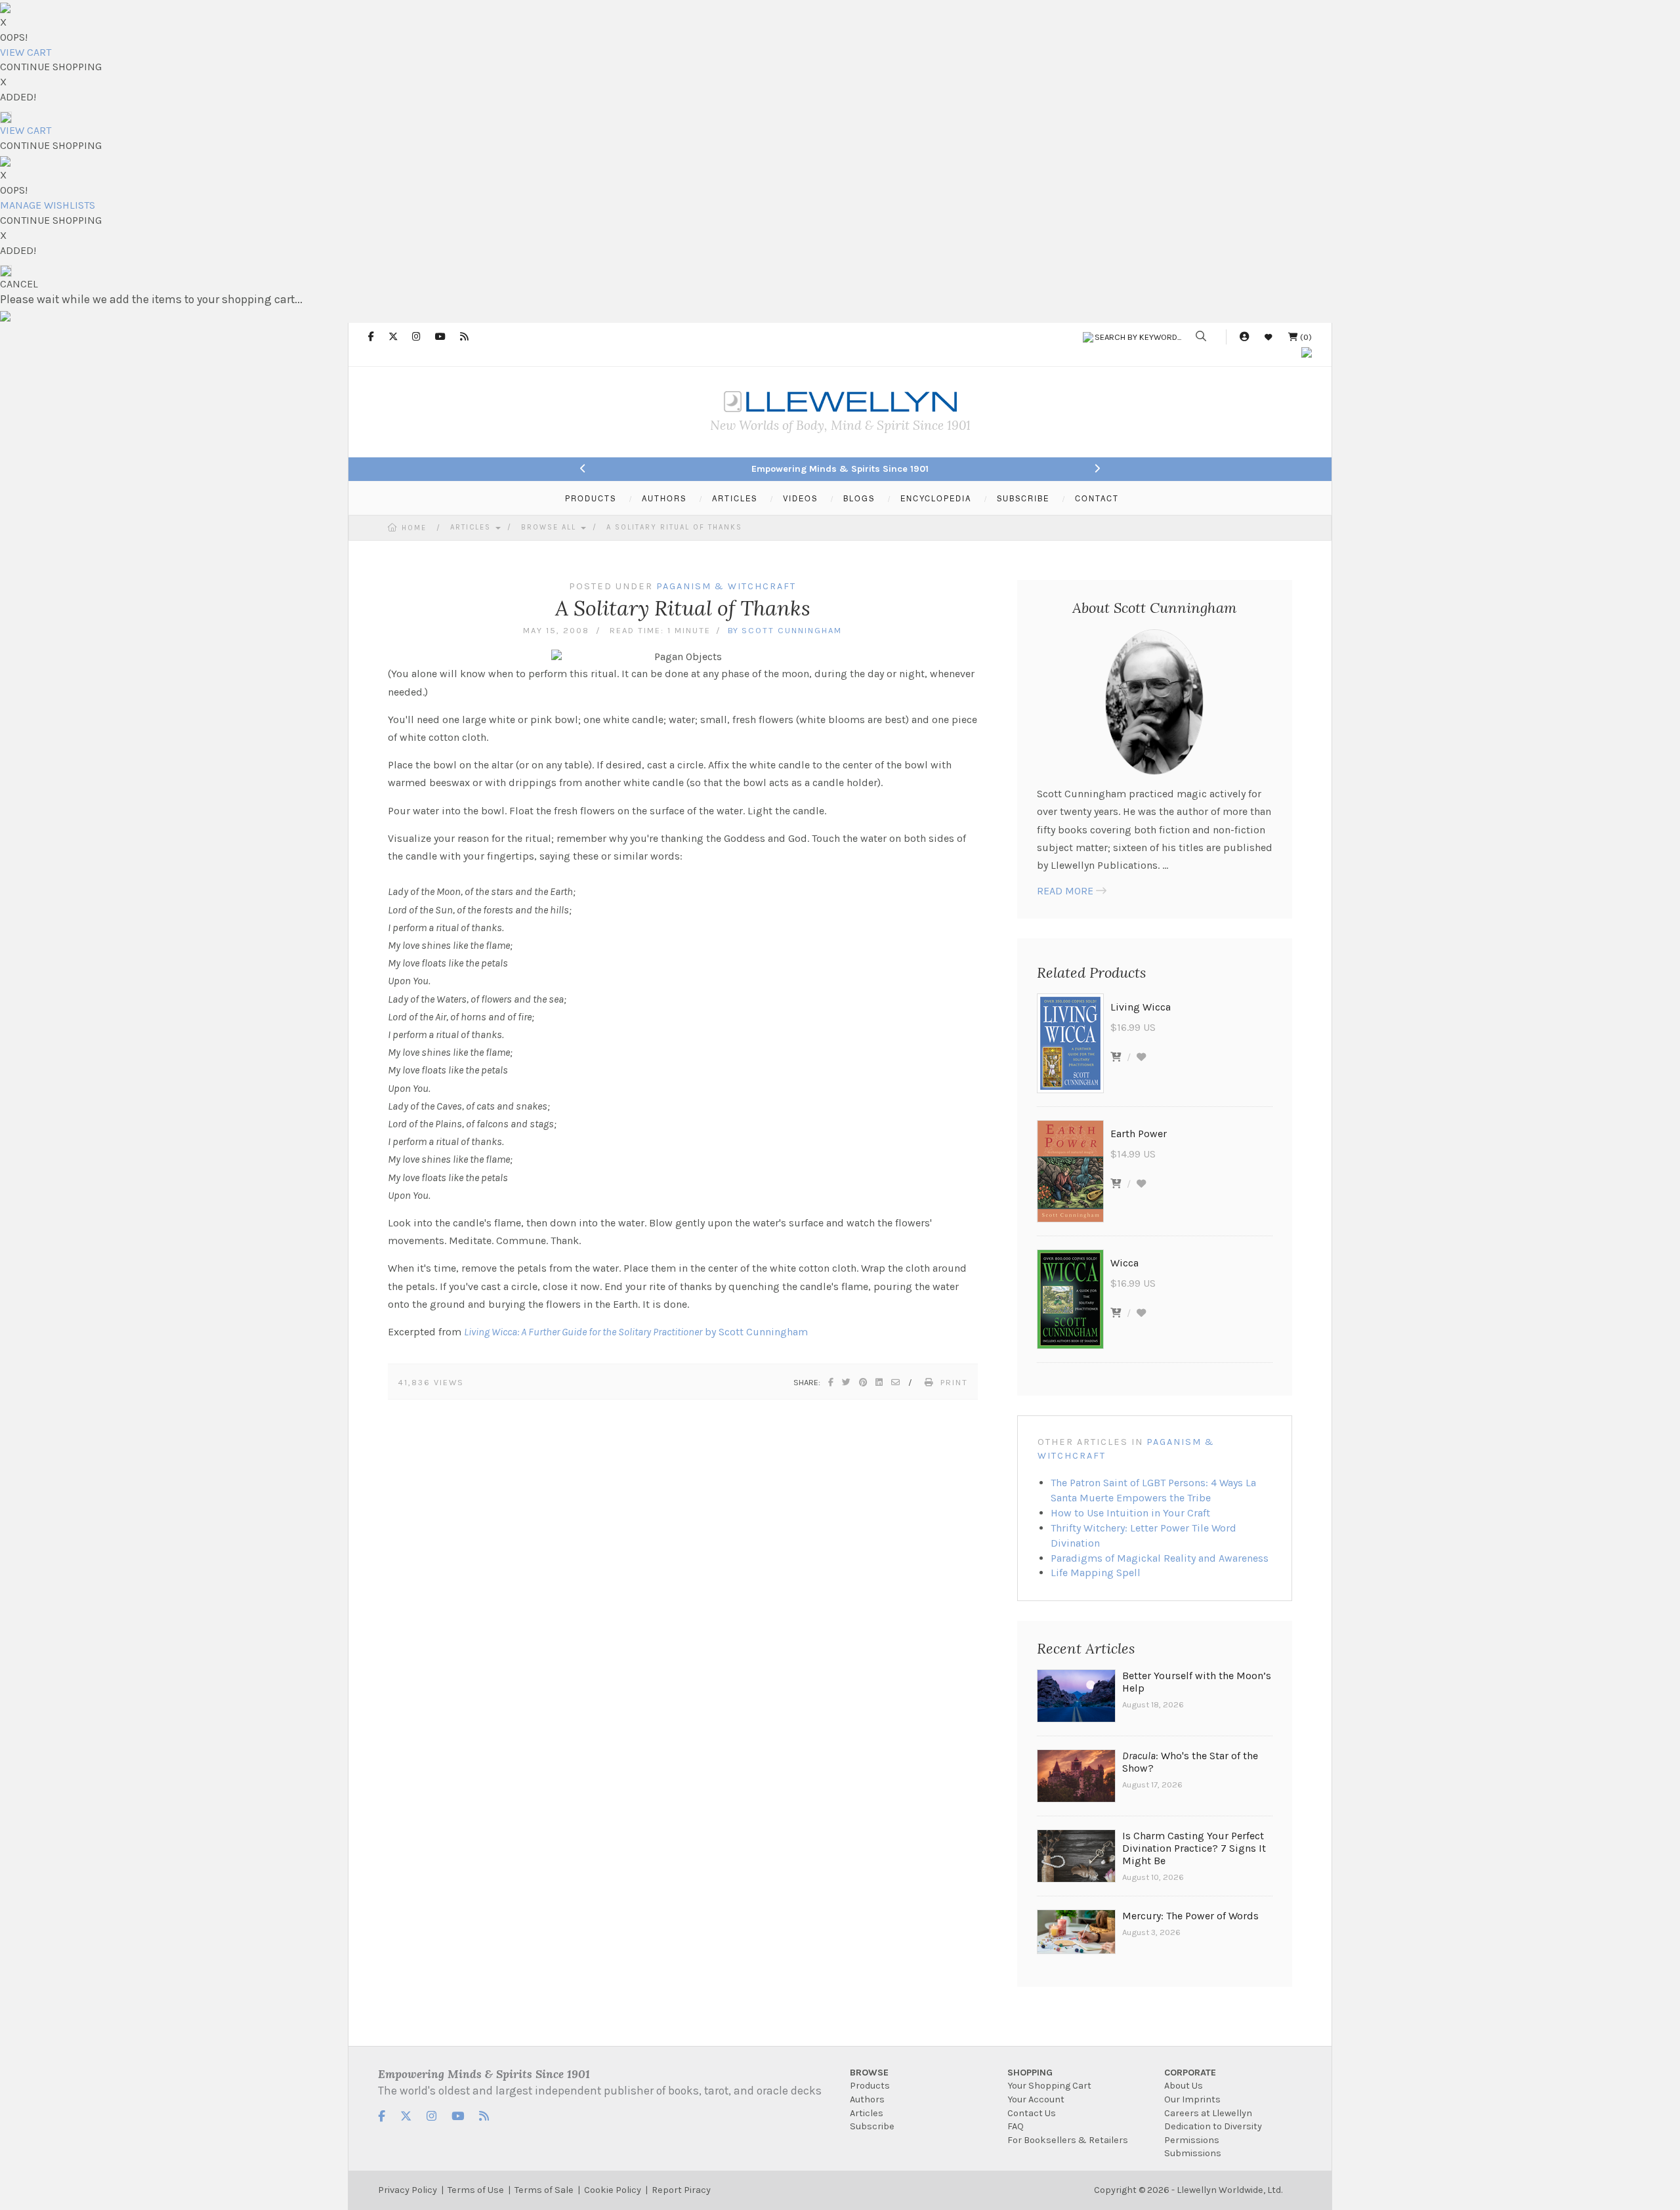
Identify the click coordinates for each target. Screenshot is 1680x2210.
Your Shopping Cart (1049, 2086)
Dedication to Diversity (1213, 2126)
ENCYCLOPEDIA (936, 498)
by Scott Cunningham (636, 1332)
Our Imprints (1192, 2099)
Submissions (1193, 2153)
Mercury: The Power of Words (1190, 1916)
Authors (867, 2099)
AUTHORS (664, 498)
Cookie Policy (613, 2190)
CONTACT (1097, 498)
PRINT (954, 1382)
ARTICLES (735, 498)
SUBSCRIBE (1023, 498)
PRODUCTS (591, 498)
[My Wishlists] (1269, 337)
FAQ (1016, 2126)
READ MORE (1065, 891)
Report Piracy (681, 2190)
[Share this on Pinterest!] (864, 1382)
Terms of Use (476, 2190)
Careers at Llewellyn (1208, 2113)
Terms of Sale (544, 2190)
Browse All (550, 527)
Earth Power (1139, 1134)
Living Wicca (1141, 1007)
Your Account (1036, 2099)
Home (414, 528)
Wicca (1124, 1263)
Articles (472, 527)
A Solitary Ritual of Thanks (674, 527)
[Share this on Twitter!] (847, 1382)
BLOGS (859, 498)
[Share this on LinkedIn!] (880, 1382)
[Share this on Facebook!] (831, 1382)
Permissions (1192, 2140)
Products (870, 2086)
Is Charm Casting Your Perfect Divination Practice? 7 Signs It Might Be (1194, 1848)
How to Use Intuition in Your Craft (1130, 1513)
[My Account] (1244, 337)
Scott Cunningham (792, 630)
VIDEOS (800, 498)
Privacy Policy (408, 2190)
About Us (1184, 2086)
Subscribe (872, 2126)
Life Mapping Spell (1096, 1573)
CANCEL (19, 284)
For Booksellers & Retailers (1068, 2140)
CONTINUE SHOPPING (51, 67)
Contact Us (1032, 2113)
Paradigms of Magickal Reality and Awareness (1160, 1558)
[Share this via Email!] (896, 1382)
